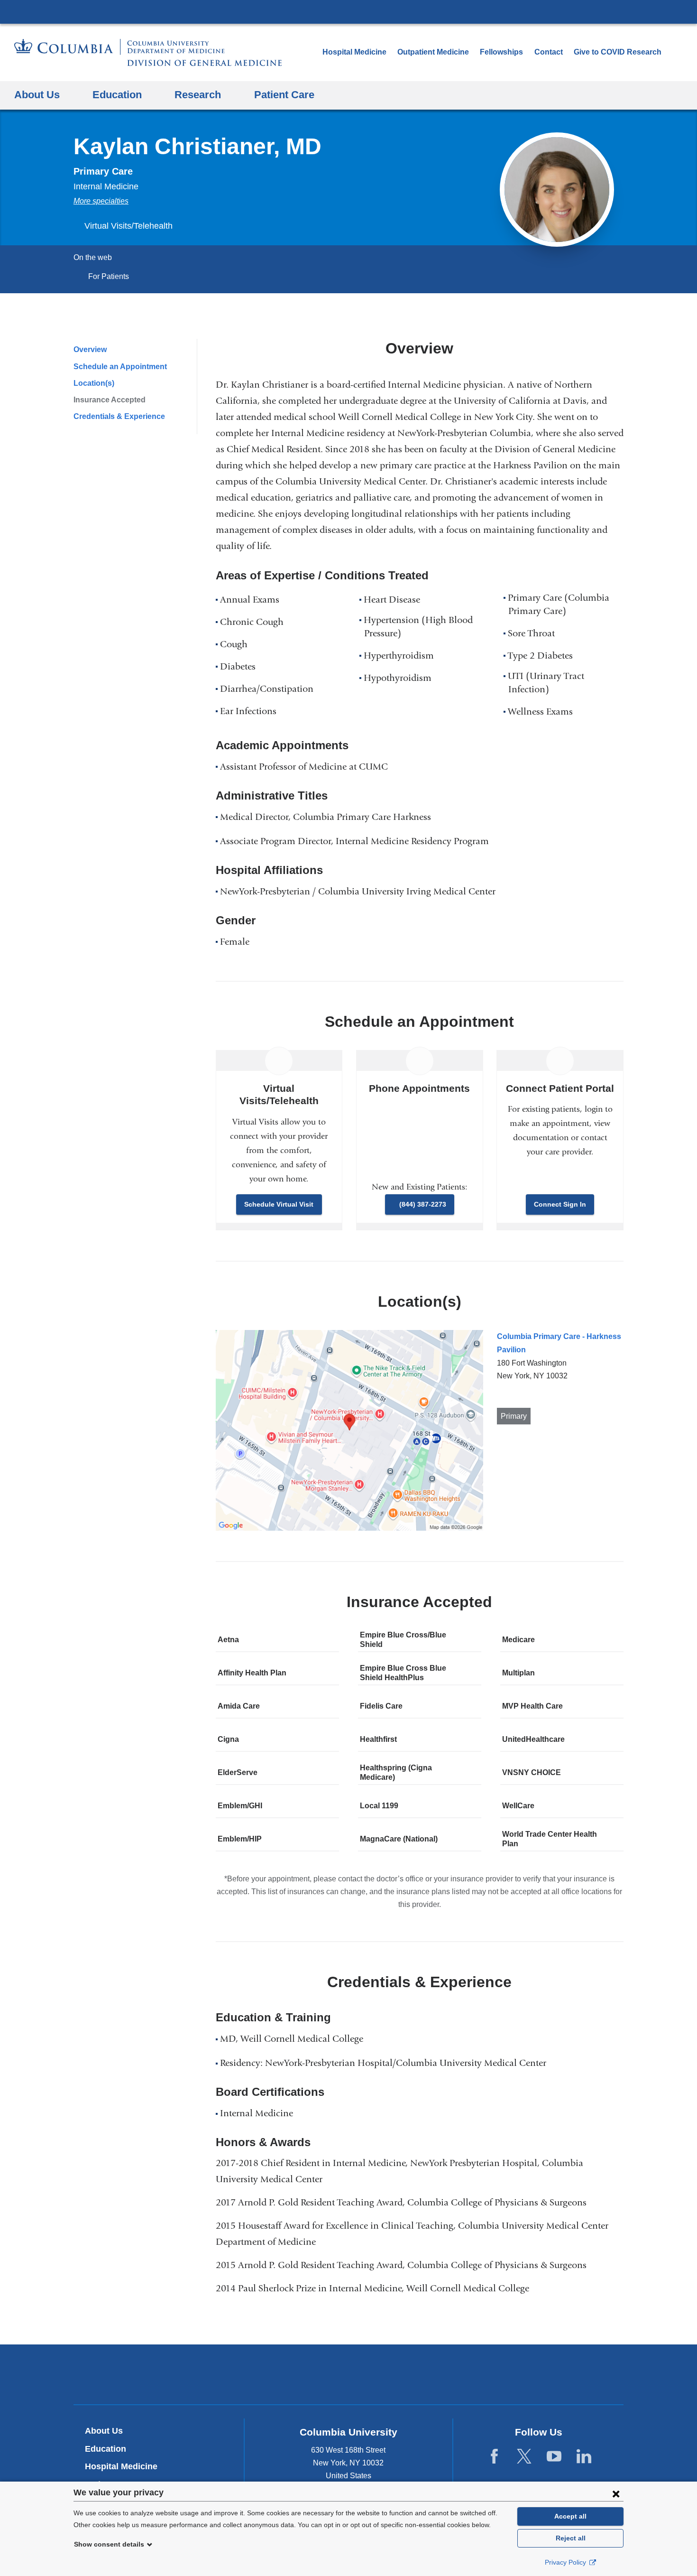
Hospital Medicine (354, 52)
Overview (90, 349)
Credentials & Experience (119, 416)
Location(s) (94, 383)
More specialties (101, 201)
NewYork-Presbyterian (349, 2376)
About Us (104, 2431)
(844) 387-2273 (423, 1204)
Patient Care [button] (284, 95)
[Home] (148, 52)
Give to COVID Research (618, 52)
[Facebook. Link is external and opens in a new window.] (494, 2456)
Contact (549, 52)
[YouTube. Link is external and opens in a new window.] (554, 2456)
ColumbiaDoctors (485, 2374)
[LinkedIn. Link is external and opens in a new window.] (584, 2456)
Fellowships (501, 52)
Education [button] (117, 95)
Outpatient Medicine (433, 52)
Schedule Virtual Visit (279, 1204)
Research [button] (198, 95)
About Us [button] (37, 95)
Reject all (571, 2538)
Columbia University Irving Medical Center (348, 11)
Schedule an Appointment (120, 367)
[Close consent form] (616, 2493)
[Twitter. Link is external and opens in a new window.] (524, 2456)
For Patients (109, 276)
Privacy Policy (566, 2562)
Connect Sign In (560, 1204)
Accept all (570, 2516)
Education (105, 2449)
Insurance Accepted (110, 400)
